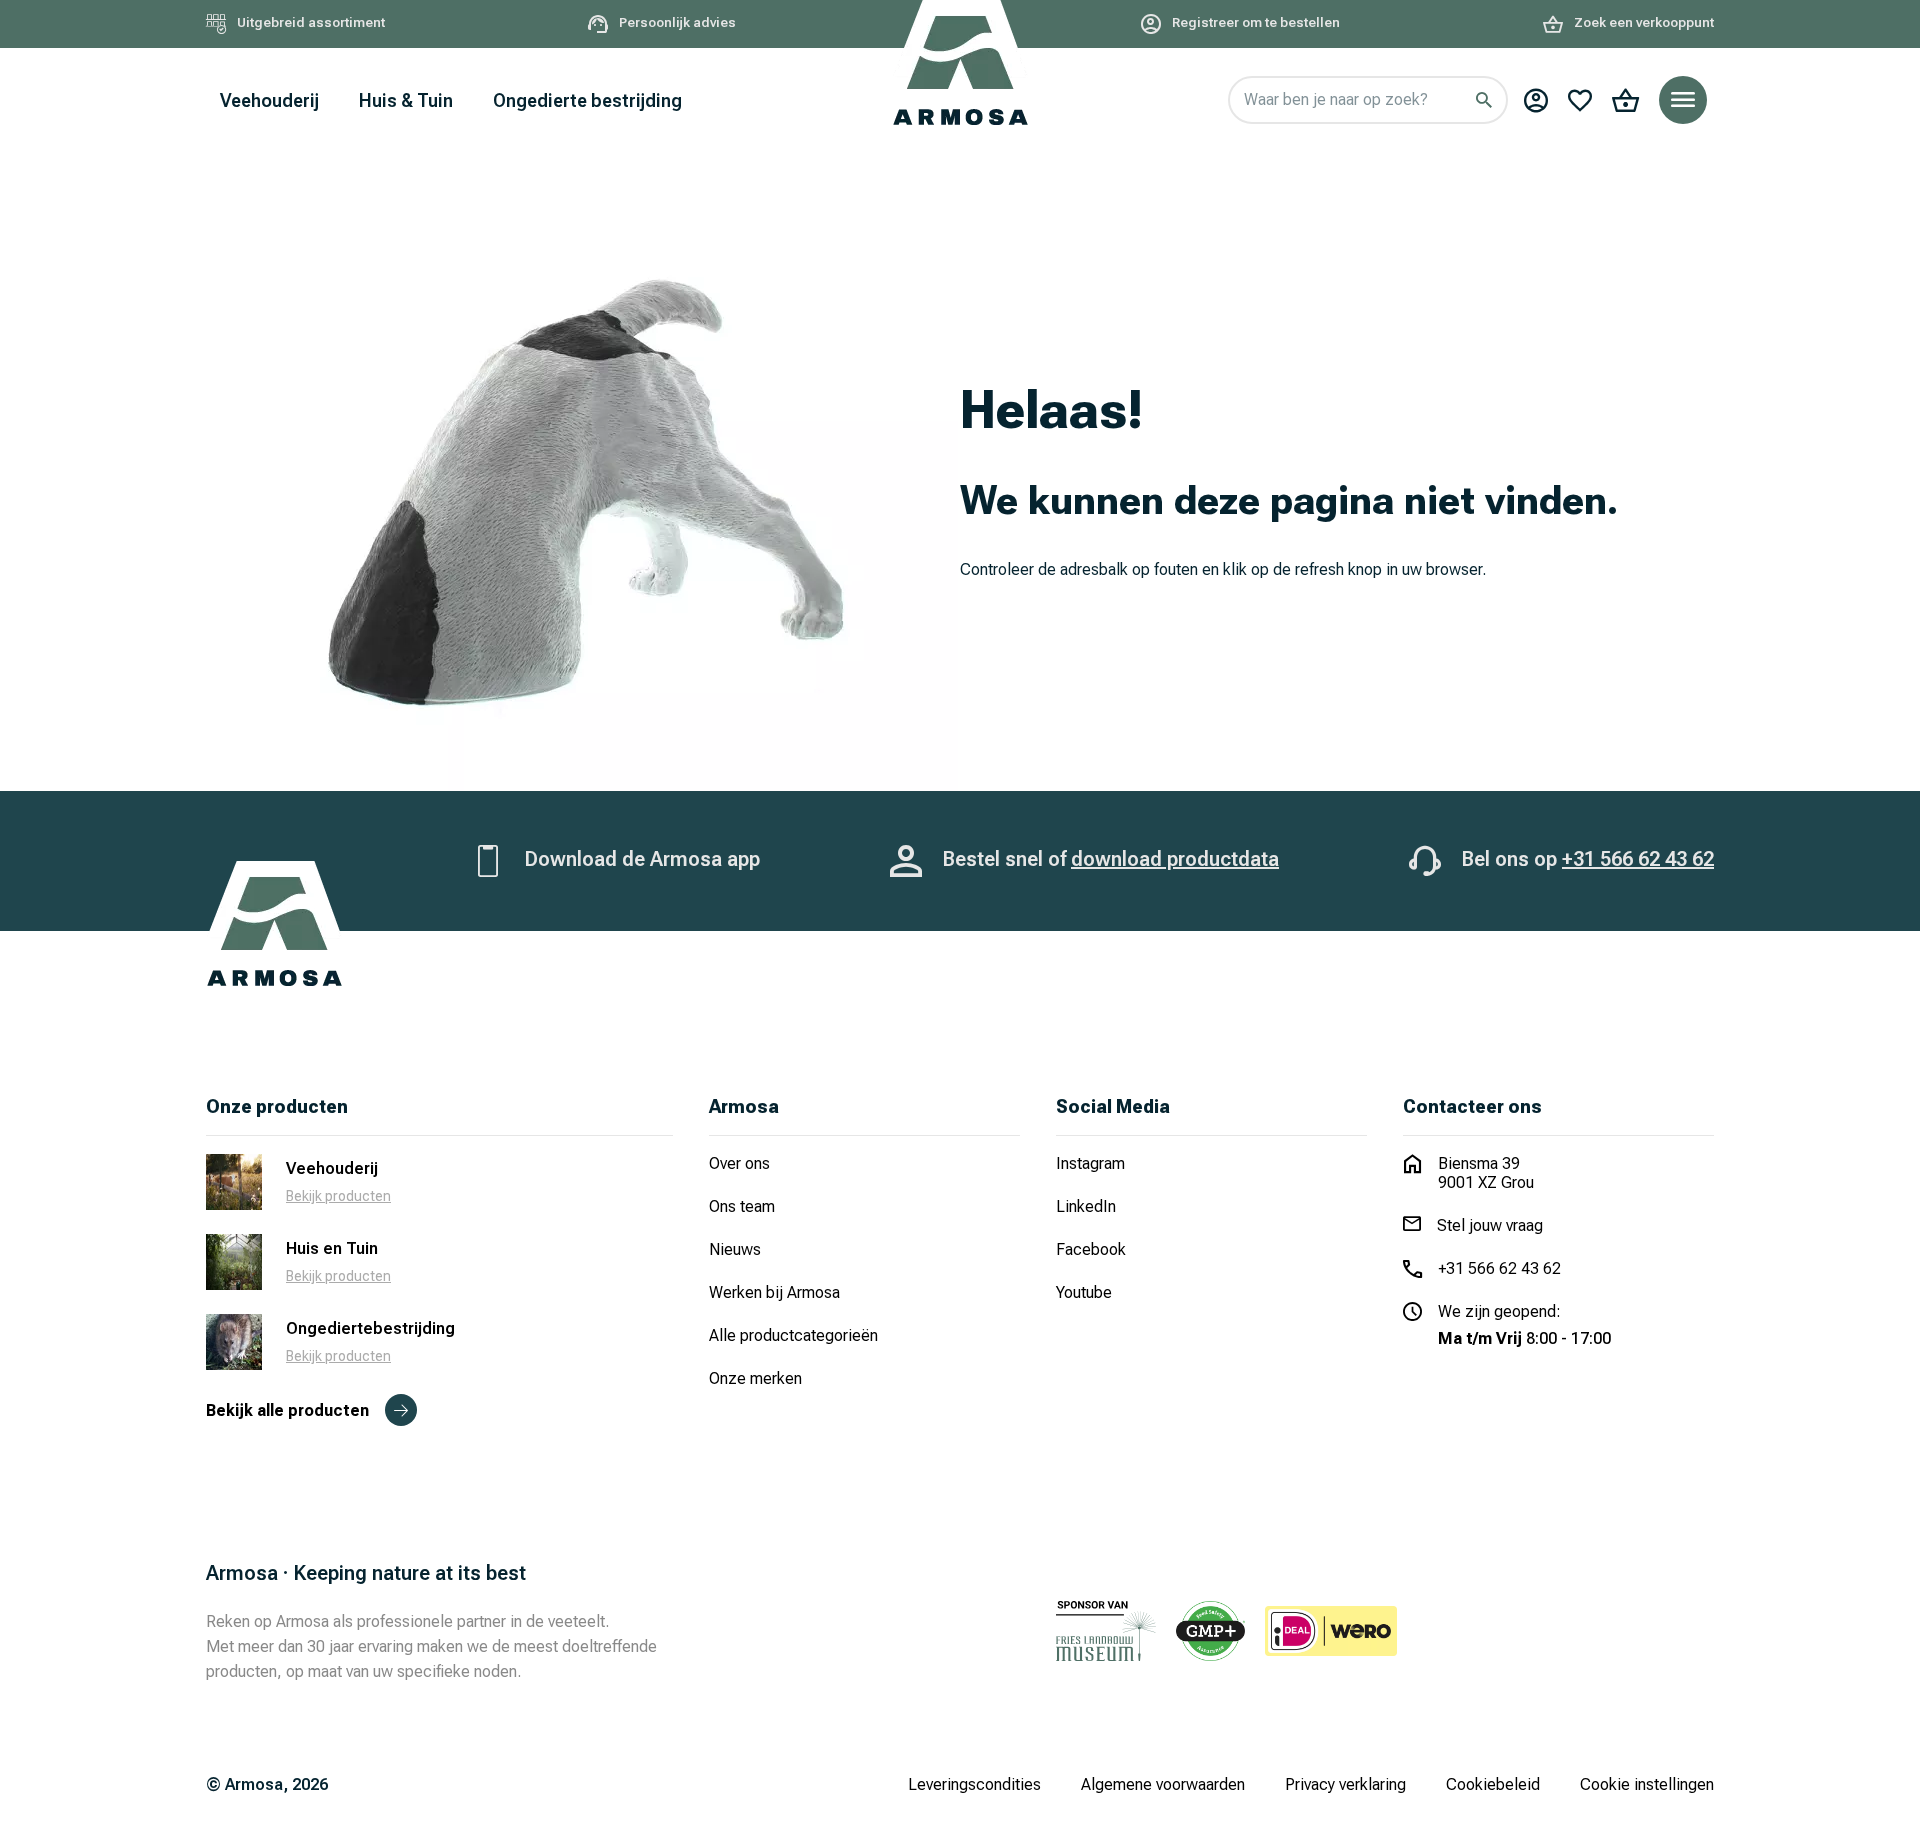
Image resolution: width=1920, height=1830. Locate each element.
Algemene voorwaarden (1163, 1784)
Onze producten (277, 1106)
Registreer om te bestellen (1254, 22)
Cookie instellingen (1647, 1784)
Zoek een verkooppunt (1642, 22)
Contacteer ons (1472, 1106)
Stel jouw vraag (1490, 1225)
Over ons (739, 1163)
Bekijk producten (338, 1196)
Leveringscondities (974, 1784)
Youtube (1084, 1292)
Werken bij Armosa (774, 1292)
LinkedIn (1086, 1206)
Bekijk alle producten (287, 1410)
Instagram (1090, 1163)
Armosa (744, 1106)
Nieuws (735, 1249)
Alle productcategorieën (793, 1335)
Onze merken (755, 1378)
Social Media (1113, 1106)
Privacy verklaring (1345, 1784)
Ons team (742, 1206)
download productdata (1175, 859)
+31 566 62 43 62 (1638, 859)
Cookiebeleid (1493, 1784)
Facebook (1091, 1249)
